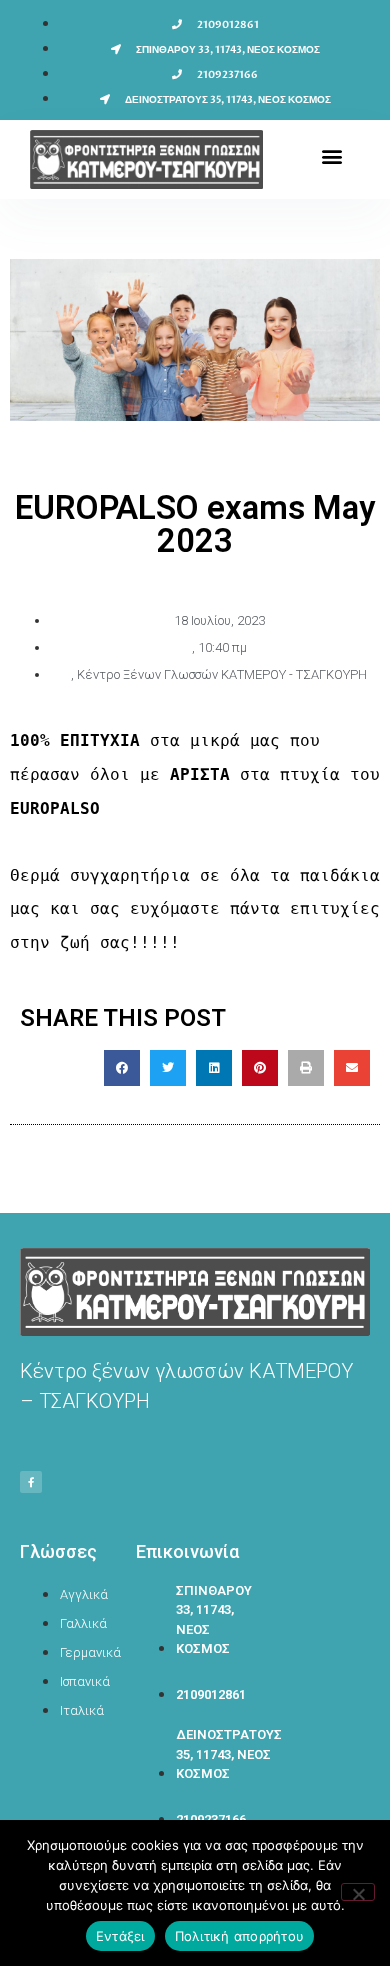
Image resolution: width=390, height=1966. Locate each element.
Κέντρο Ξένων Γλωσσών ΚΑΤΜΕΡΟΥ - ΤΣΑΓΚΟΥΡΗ (222, 674)
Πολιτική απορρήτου (240, 1936)
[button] (331, 156)
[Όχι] (358, 1892)
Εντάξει (120, 1936)
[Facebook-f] (31, 1482)
